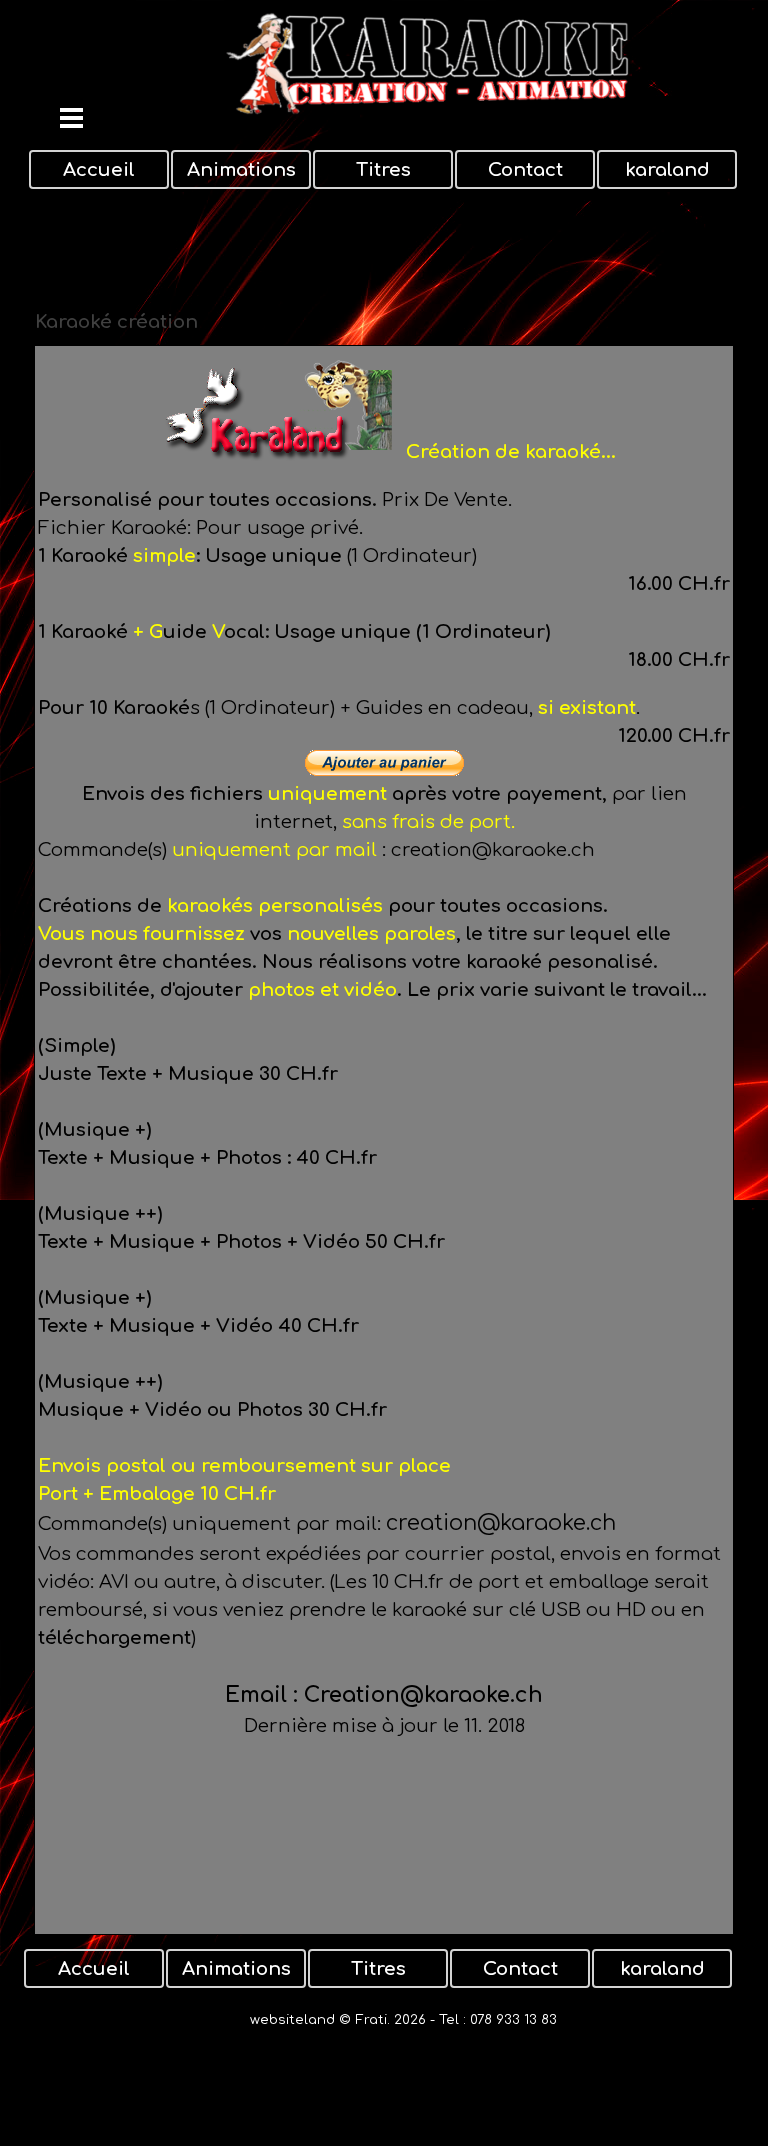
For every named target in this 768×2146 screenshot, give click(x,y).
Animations (241, 170)
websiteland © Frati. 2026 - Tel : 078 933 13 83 (403, 2019)
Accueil (99, 170)
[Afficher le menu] (71, 117)
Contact (525, 170)
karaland (667, 170)
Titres (383, 170)
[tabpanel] (384, 1140)
